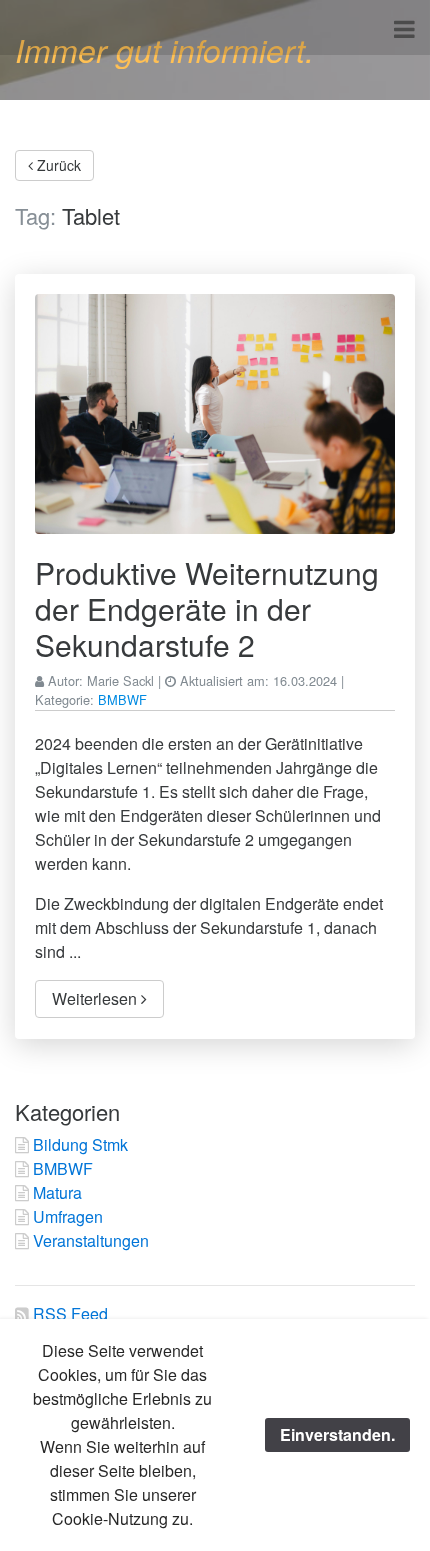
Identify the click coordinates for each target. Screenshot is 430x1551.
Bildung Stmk (80, 1144)
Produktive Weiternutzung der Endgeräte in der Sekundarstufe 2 (207, 608)
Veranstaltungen (91, 1240)
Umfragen (68, 1216)
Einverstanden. (337, 1434)
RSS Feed (70, 1313)
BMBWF (122, 699)
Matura (57, 1192)
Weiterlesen (96, 998)
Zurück (57, 165)
